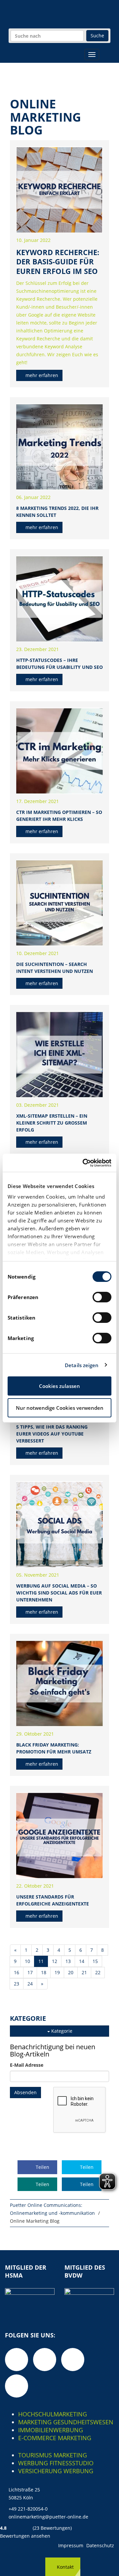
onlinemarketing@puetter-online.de (48, 2517)
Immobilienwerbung (51, 2430)
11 (41, 1961)
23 (17, 1984)
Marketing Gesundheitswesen (66, 2422)
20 (71, 1972)
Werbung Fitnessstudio (56, 2463)
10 (27, 1961)
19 (57, 1972)
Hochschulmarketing (53, 2414)
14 (82, 1961)
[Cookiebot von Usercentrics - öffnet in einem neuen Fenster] (84, 1163)
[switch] (102, 1297)
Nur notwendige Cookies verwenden (60, 1408)
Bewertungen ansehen (25, 2536)
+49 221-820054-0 (28, 2509)
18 (44, 1972)
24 (30, 1984)
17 (30, 1972)
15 (95, 1961)
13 (68, 1961)
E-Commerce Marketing (55, 2438)
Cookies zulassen (59, 1386)
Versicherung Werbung (56, 2471)
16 (17, 1972)
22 (98, 1972)
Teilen (42, 2167)
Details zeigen (82, 1365)
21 (84, 1972)
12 (55, 1961)
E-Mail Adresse (27, 2065)
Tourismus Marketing (53, 2455)
